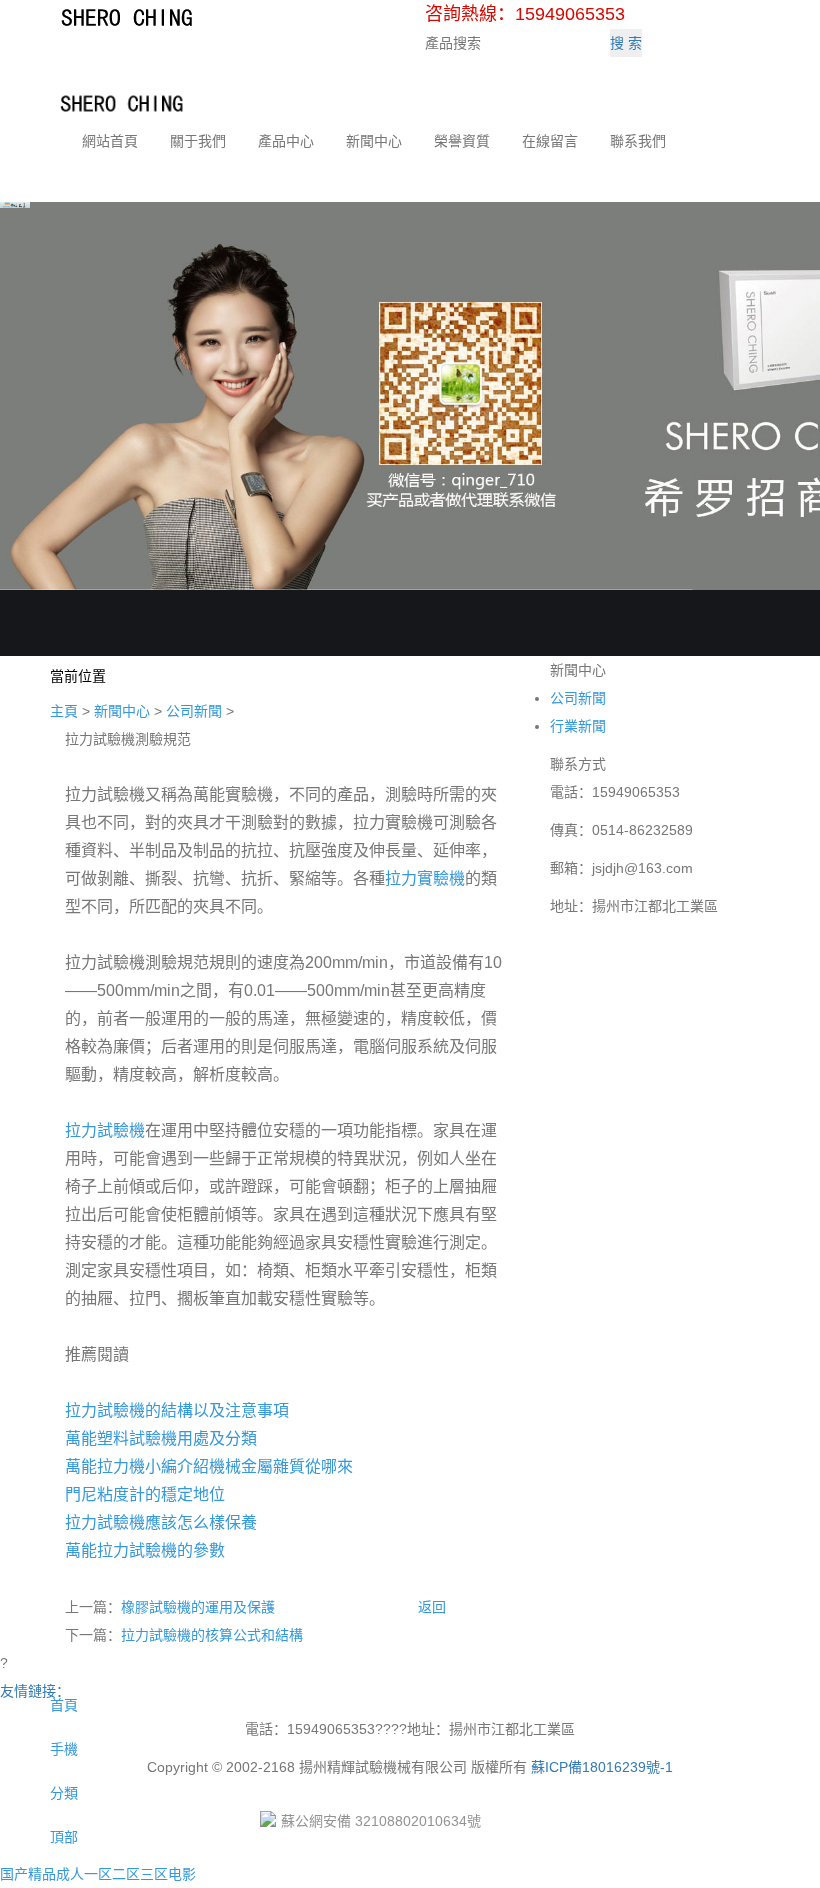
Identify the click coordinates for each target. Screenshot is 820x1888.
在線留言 (550, 141)
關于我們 (198, 141)
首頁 (62, 1705)
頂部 (62, 1837)
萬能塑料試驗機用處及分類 (161, 1438)
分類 (62, 1793)
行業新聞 (578, 726)
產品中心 (286, 141)
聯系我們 (638, 141)
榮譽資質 (462, 141)
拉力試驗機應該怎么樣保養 (161, 1522)
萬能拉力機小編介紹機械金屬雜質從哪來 (209, 1466)
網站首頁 (110, 141)
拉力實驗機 (425, 878)
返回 (432, 1607)
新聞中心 (374, 141)
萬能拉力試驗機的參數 (145, 1550)
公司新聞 (194, 711)
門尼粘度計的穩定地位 (145, 1494)
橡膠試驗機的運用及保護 (198, 1607)
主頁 (64, 711)
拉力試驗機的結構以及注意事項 (177, 1410)
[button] (198, 161)
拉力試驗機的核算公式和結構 (212, 1635)
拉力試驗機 (105, 1130)
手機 (62, 1749)
